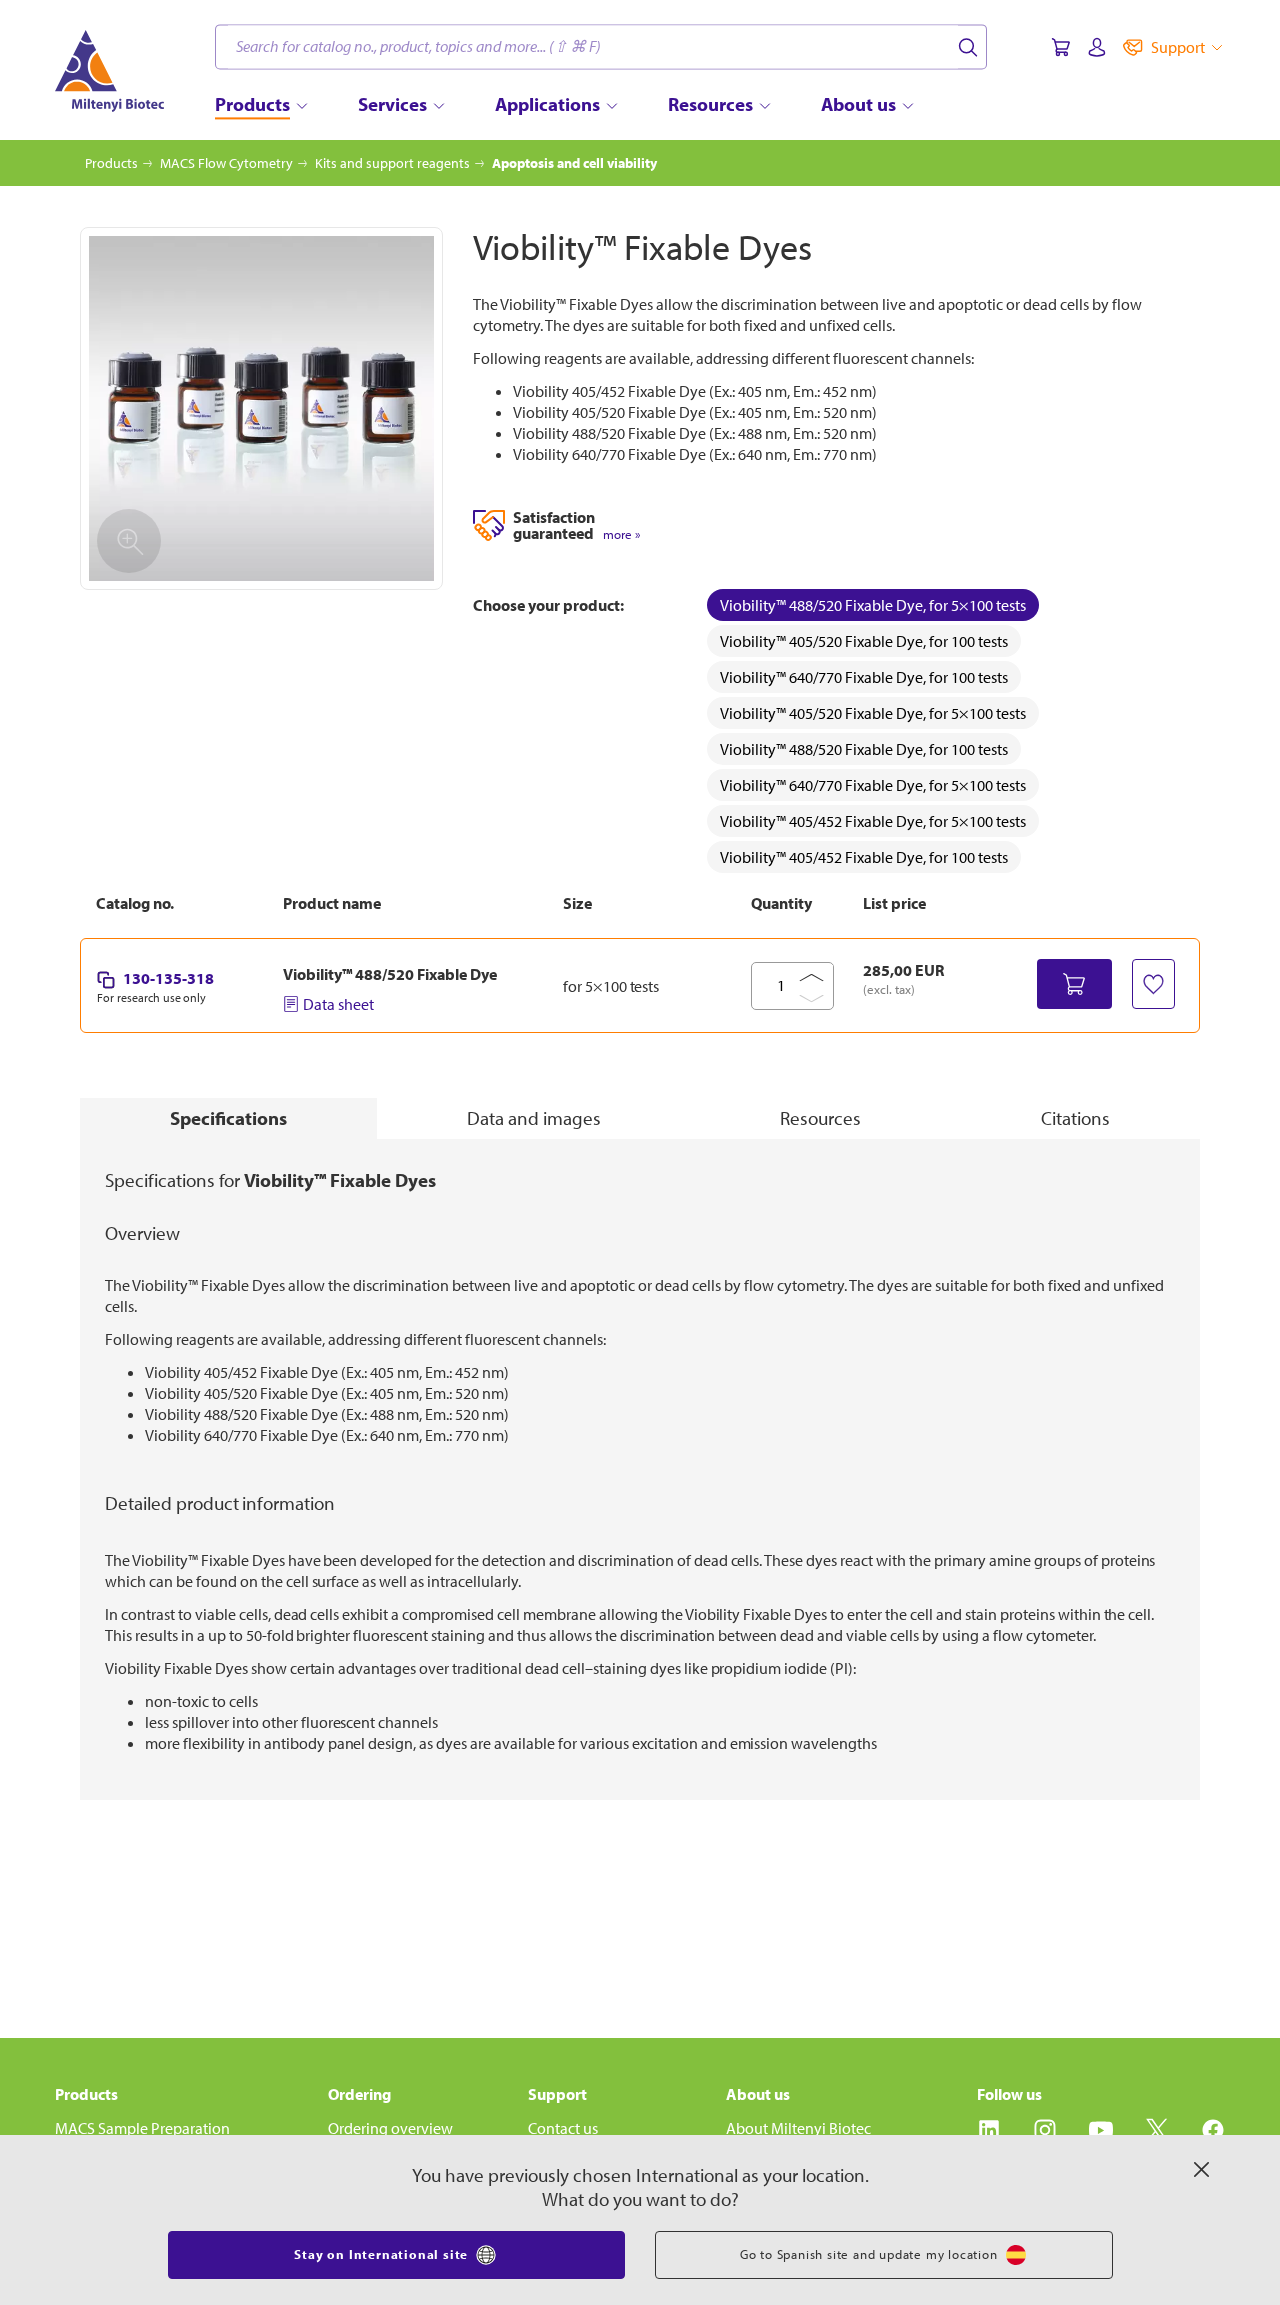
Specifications (228, 1118)
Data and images (534, 1118)
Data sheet (338, 1004)
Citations (1075, 1118)
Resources (820, 1118)
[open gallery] (261, 408)
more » (621, 534)
